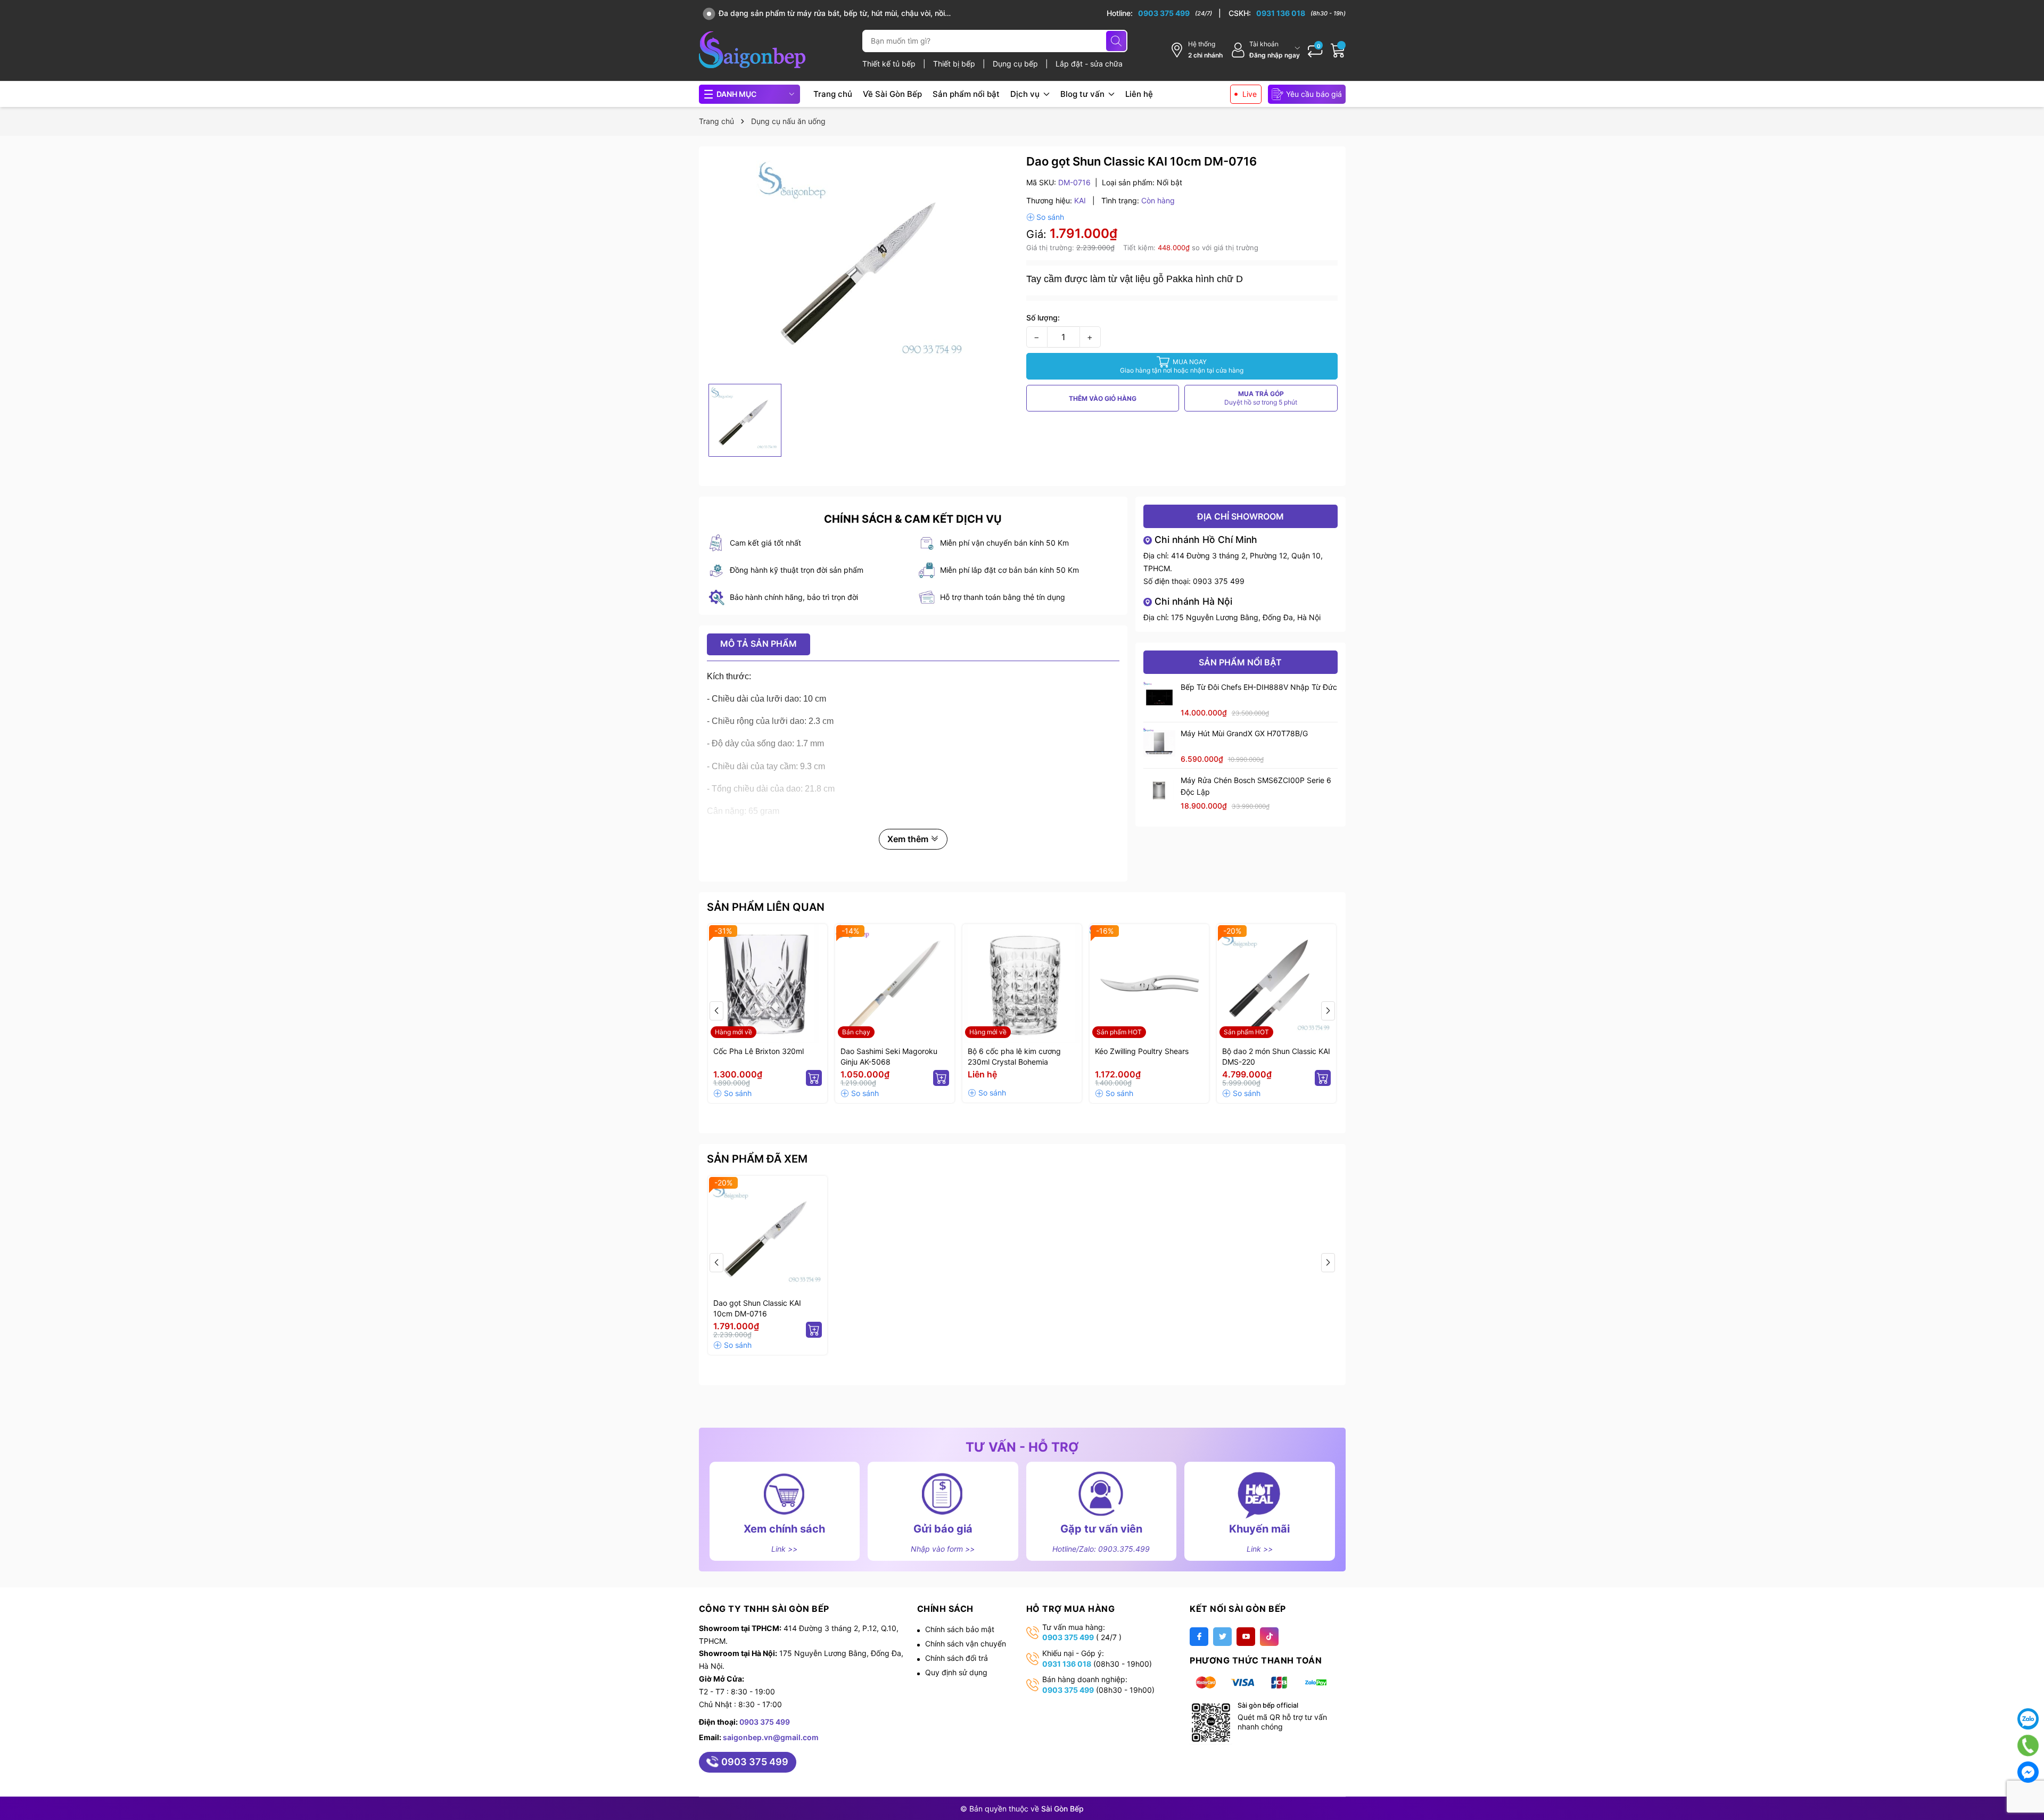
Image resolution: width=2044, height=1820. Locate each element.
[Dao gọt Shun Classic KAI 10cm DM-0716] (768, 1236)
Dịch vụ (1026, 94)
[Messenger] (2028, 1772)
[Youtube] (1246, 1637)
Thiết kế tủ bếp (890, 64)
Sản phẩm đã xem (757, 1159)
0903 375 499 (1219, 581)
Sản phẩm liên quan (766, 907)
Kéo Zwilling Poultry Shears (1142, 1051)
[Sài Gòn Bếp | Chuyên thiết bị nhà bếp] (752, 50)
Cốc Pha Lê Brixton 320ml (759, 1051)
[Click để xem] (863, 266)
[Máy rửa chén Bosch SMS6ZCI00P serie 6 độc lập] (1159, 790)
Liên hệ (1139, 94)
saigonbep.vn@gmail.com (771, 1737)
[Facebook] (1199, 1637)
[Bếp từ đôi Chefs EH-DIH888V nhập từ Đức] (1159, 697)
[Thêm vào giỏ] (814, 1078)
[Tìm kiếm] (1116, 41)
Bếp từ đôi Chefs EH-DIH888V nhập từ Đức (1259, 687)
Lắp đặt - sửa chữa (1089, 64)
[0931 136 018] (1287, 13)
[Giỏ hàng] (1338, 50)
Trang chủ (833, 94)
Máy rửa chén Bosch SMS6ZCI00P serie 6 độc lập (1256, 786)
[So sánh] (1045, 217)
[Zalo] (2028, 1719)
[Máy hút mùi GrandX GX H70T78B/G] (1159, 744)
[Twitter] (1222, 1637)
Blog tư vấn (1083, 94)
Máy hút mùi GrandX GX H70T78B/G (1244, 733)
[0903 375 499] (1164, 13)
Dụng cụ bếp (1016, 64)
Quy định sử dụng (956, 1672)
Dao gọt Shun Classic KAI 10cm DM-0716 (757, 1308)
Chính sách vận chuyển (966, 1644)
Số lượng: (1043, 318)
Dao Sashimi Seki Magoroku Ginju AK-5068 (889, 1056)
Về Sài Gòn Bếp (892, 94)
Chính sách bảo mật (960, 1629)
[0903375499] (2028, 1745)
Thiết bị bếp (955, 64)
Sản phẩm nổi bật (966, 94)
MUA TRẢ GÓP (1261, 398)
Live (1250, 94)
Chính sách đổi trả (957, 1658)
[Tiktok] (1269, 1637)
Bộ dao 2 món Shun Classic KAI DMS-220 (1276, 1056)
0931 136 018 (1067, 1664)
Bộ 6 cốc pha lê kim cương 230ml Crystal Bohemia (1014, 1056)
